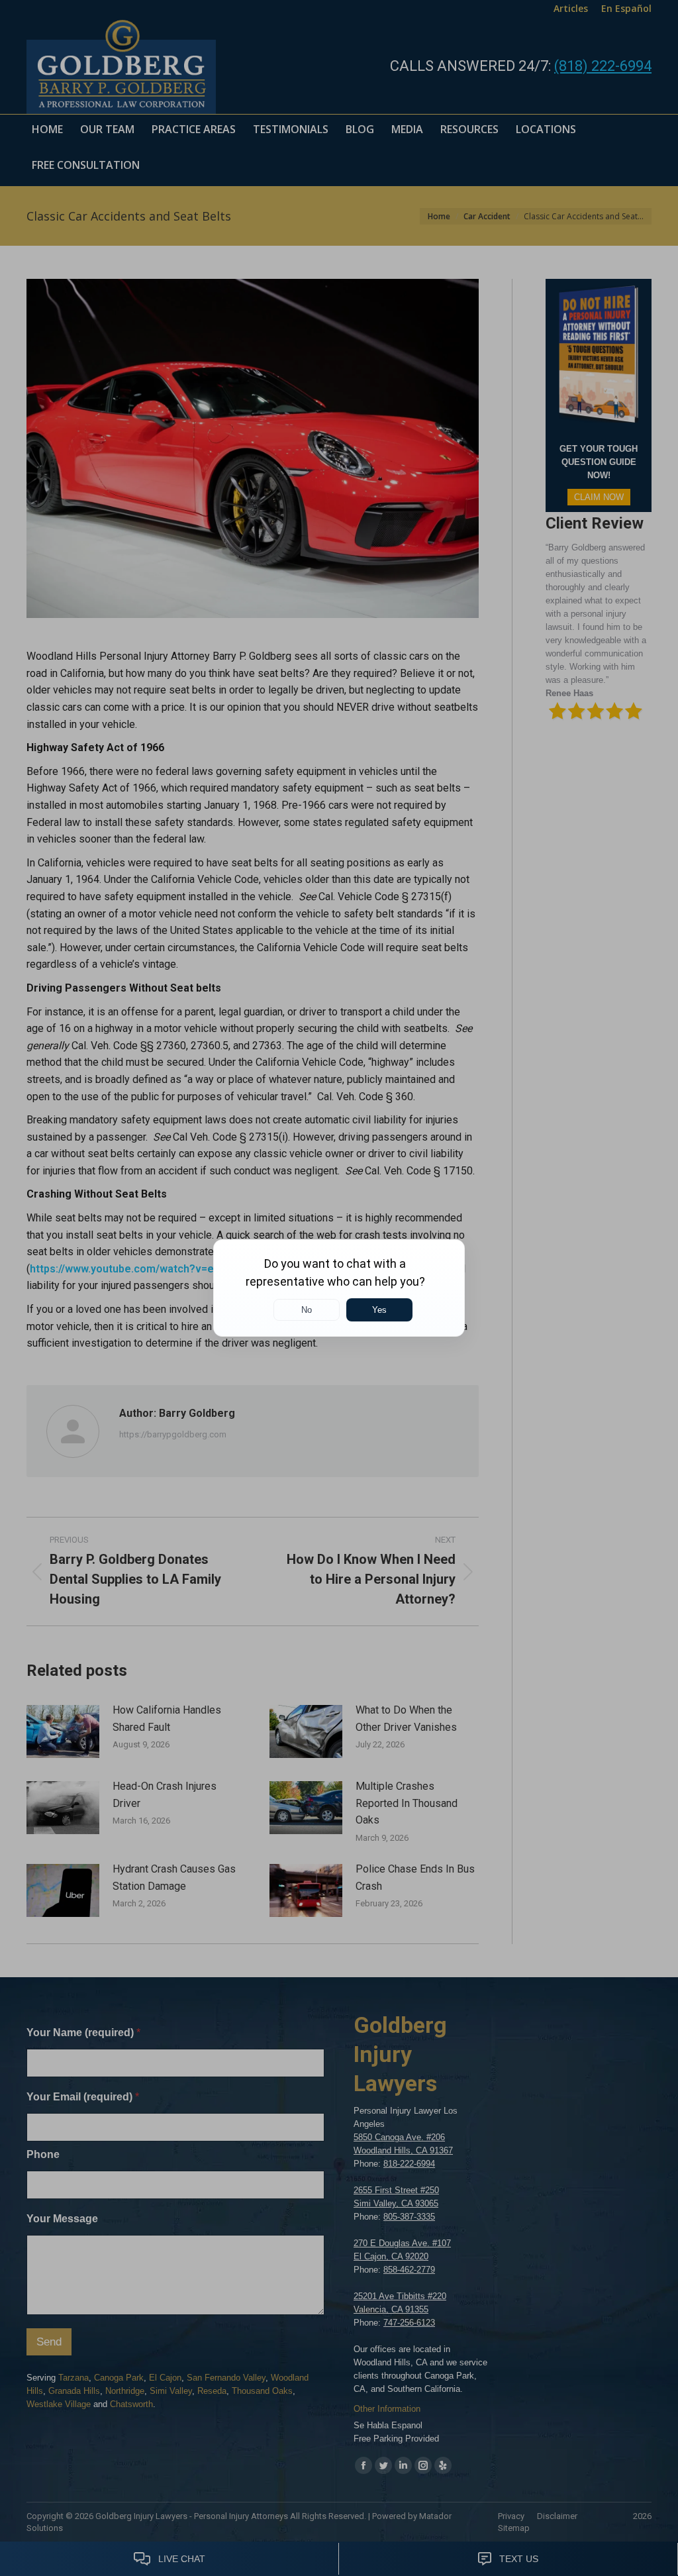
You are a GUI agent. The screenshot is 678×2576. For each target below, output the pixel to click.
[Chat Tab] (339, 1288)
